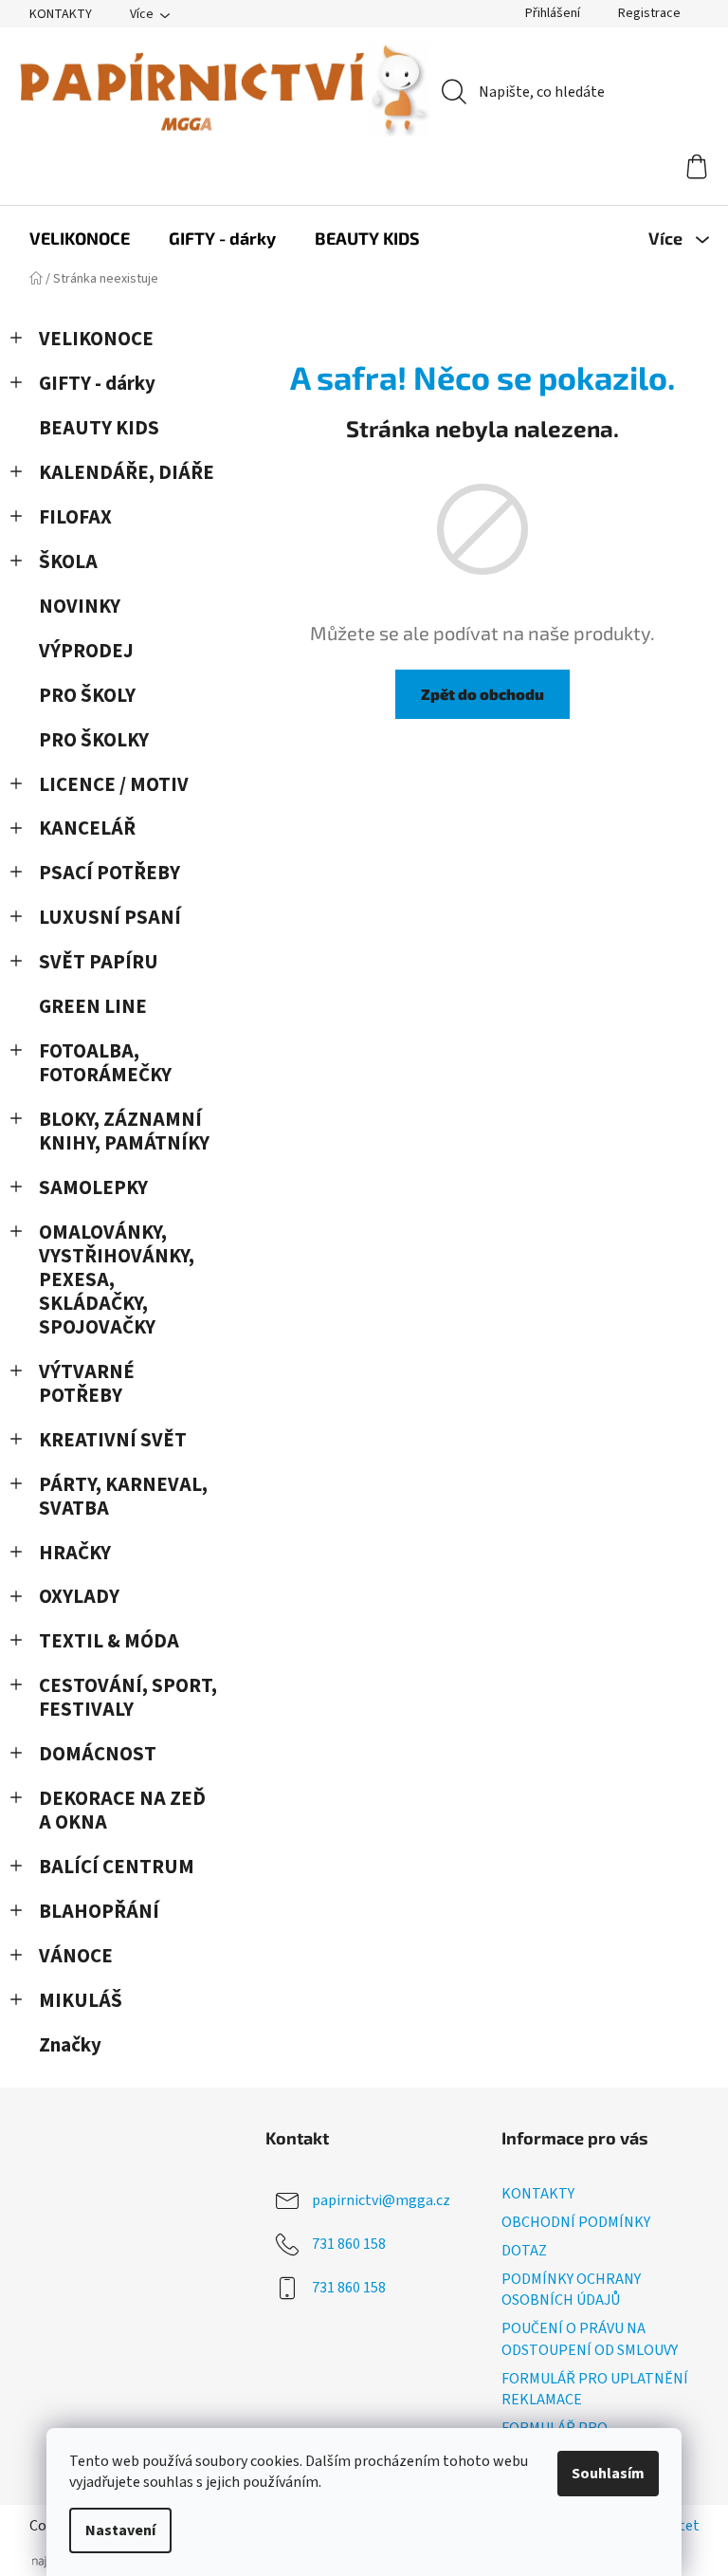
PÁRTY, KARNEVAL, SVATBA (123, 1497)
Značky (70, 2045)
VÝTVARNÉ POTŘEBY (87, 1384)
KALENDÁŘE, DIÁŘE (127, 473)
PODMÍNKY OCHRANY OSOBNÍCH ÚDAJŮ (571, 2290)
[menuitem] (80, 238)
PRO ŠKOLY (87, 696)
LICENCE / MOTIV (114, 785)
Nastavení (120, 2530)
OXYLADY (79, 1597)
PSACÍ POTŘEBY (109, 873)
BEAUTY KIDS (99, 428)
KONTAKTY (61, 14)
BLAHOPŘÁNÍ (99, 1912)
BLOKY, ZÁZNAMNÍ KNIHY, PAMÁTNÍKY (124, 1132)
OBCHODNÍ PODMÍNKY (576, 2222)
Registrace (649, 13)
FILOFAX (75, 517)
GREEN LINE (93, 1007)
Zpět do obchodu (482, 694)
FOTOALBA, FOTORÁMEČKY (105, 1063)
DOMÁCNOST (98, 1754)
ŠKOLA (68, 562)
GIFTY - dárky (97, 384)
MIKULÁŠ (81, 2001)
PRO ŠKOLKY (94, 740)
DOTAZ (524, 2251)
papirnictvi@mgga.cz (381, 2200)
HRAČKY (75, 1553)
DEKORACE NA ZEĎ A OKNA (122, 1811)
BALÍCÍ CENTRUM (117, 1867)
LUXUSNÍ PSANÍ (110, 918)
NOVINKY (80, 607)
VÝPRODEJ (86, 651)
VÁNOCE (76, 1956)
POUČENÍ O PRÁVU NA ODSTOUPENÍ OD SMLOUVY (590, 2339)
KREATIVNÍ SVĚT (113, 1440)
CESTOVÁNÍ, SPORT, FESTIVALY (128, 1698)
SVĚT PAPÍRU (99, 962)
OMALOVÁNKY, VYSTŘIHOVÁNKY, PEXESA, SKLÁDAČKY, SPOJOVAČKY (117, 1280)
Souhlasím (608, 2474)
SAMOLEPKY (93, 1188)
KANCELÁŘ (87, 828)
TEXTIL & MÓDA (109, 1641)
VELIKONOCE (96, 339)
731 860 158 (349, 2244)
